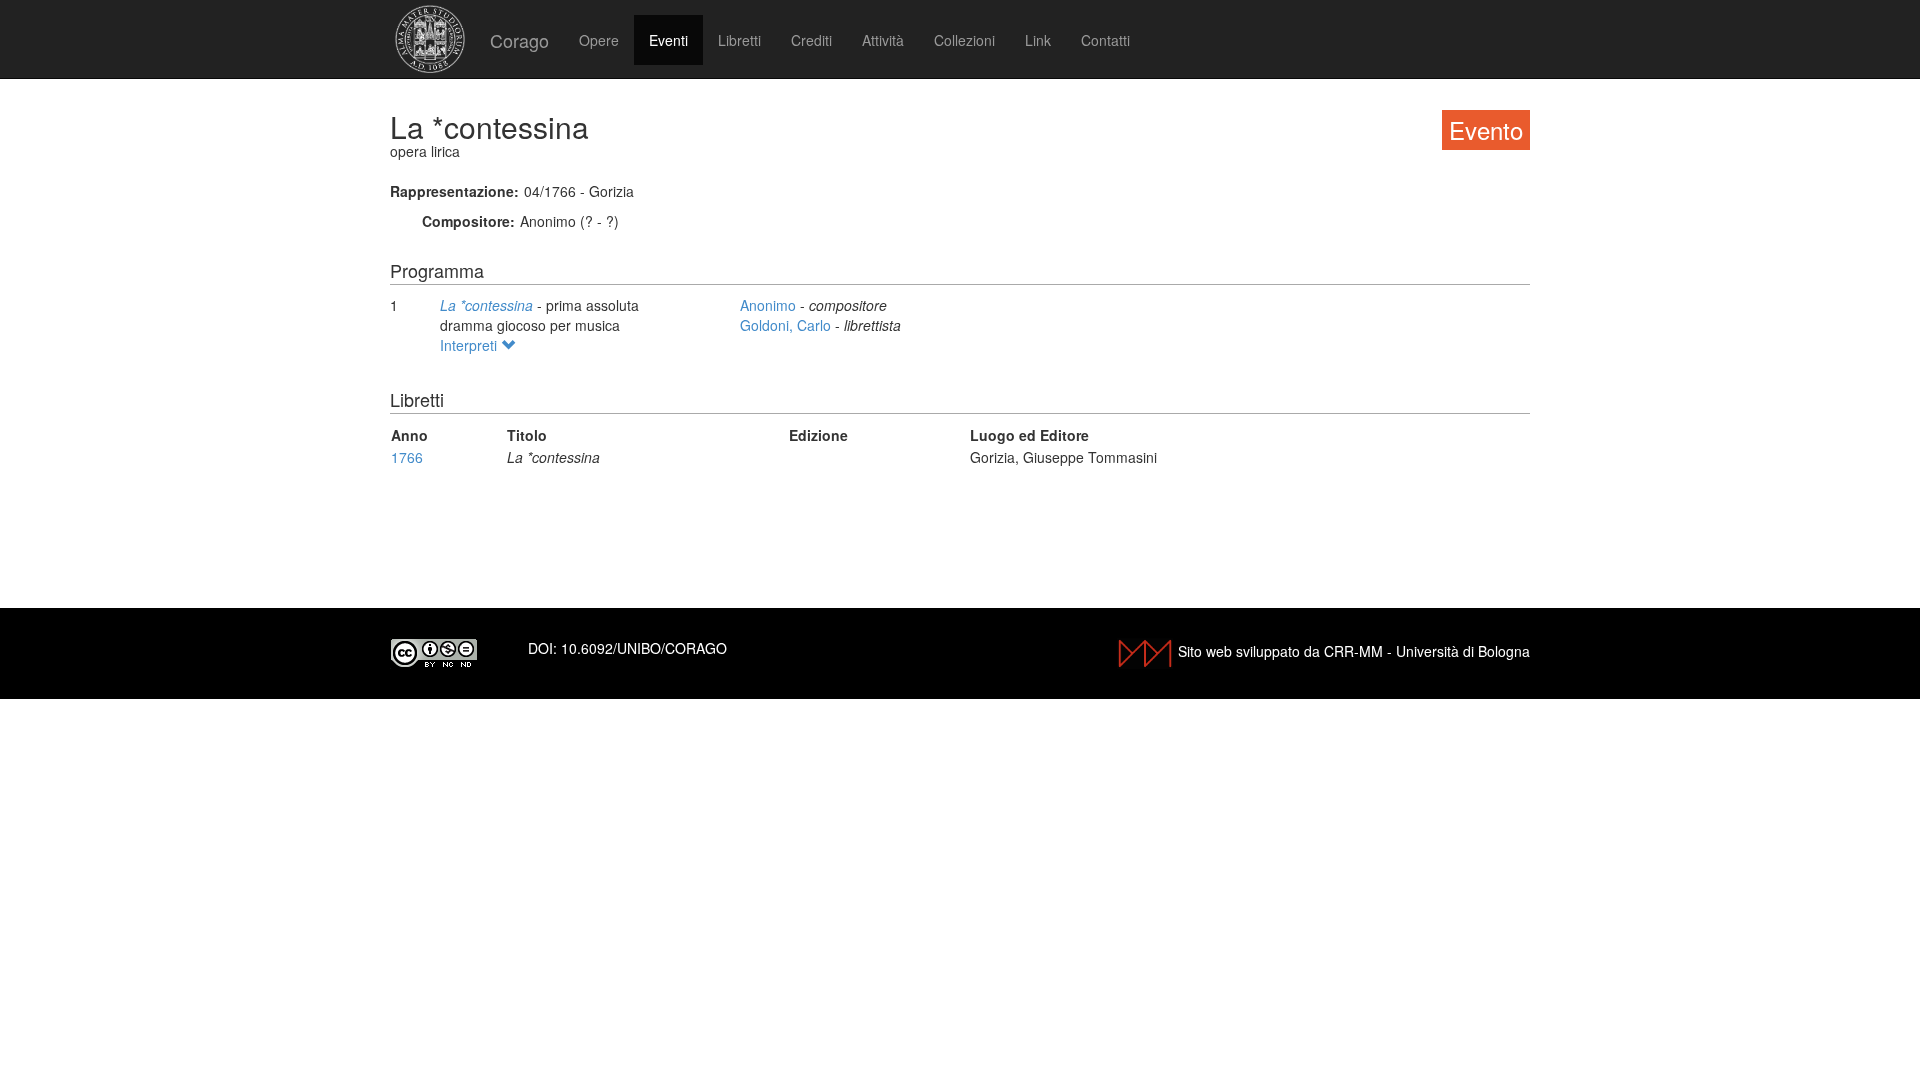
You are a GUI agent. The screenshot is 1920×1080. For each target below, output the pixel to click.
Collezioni (964, 40)
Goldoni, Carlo (787, 325)
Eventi (668, 40)
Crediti (811, 40)
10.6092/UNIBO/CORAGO (644, 648)
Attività (883, 40)
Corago (519, 40)
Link (1038, 40)
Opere (599, 40)
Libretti (739, 40)
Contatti (1105, 40)
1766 (407, 457)
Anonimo (770, 305)
